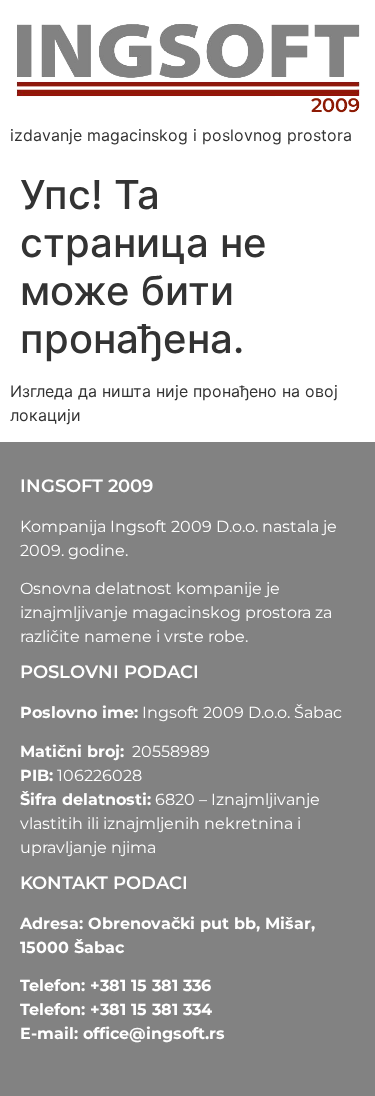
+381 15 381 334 (151, 1009)
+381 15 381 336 (150, 985)
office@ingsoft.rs (154, 1033)
